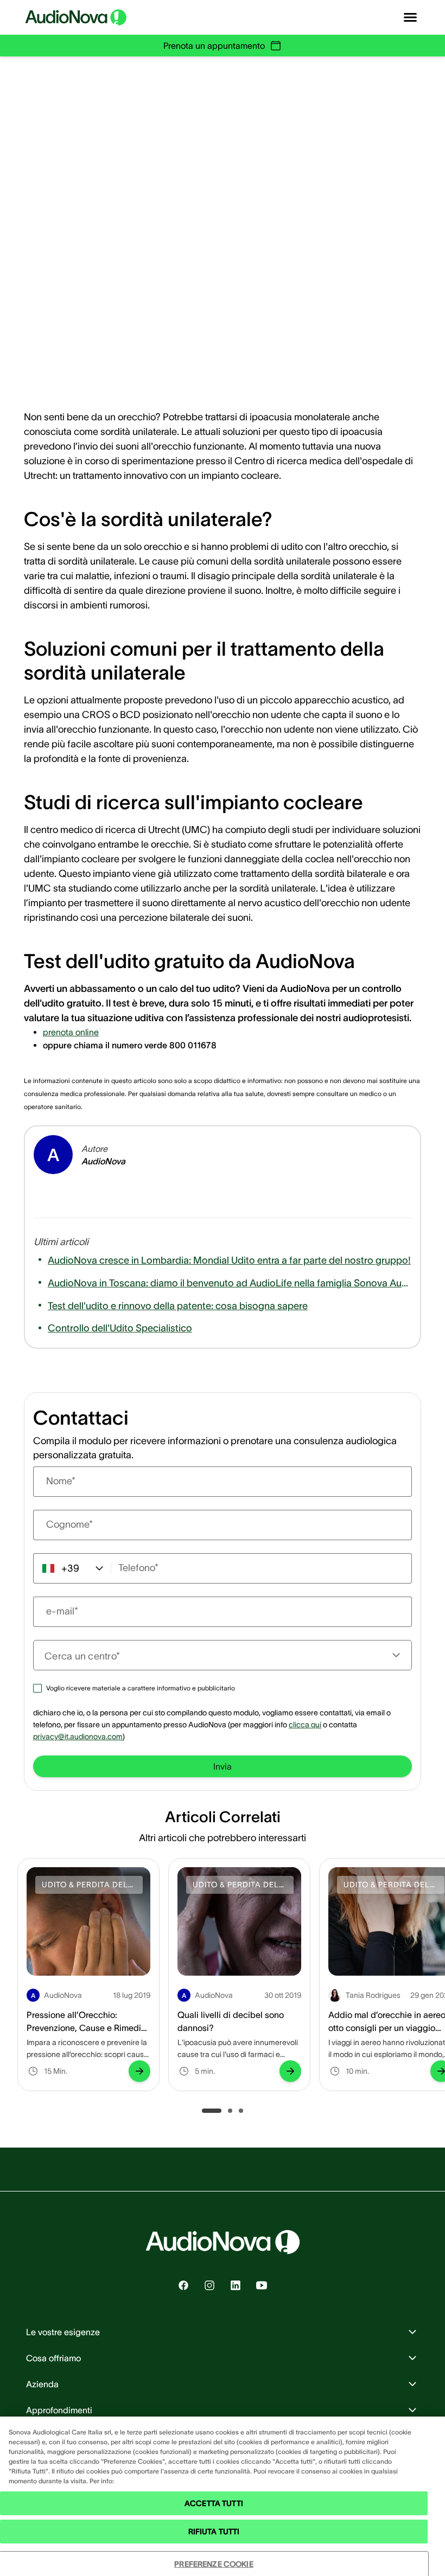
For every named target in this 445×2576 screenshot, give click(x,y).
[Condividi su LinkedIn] (154, 368)
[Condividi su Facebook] (124, 368)
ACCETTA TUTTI (214, 2503)
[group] (71, 1032)
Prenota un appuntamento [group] (214, 46)
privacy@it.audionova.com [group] (78, 1736)
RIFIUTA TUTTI (214, 2532)
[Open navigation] (410, 17)
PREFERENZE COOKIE (214, 2564)
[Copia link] (185, 368)
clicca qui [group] (305, 1725)
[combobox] (216, 1655)
